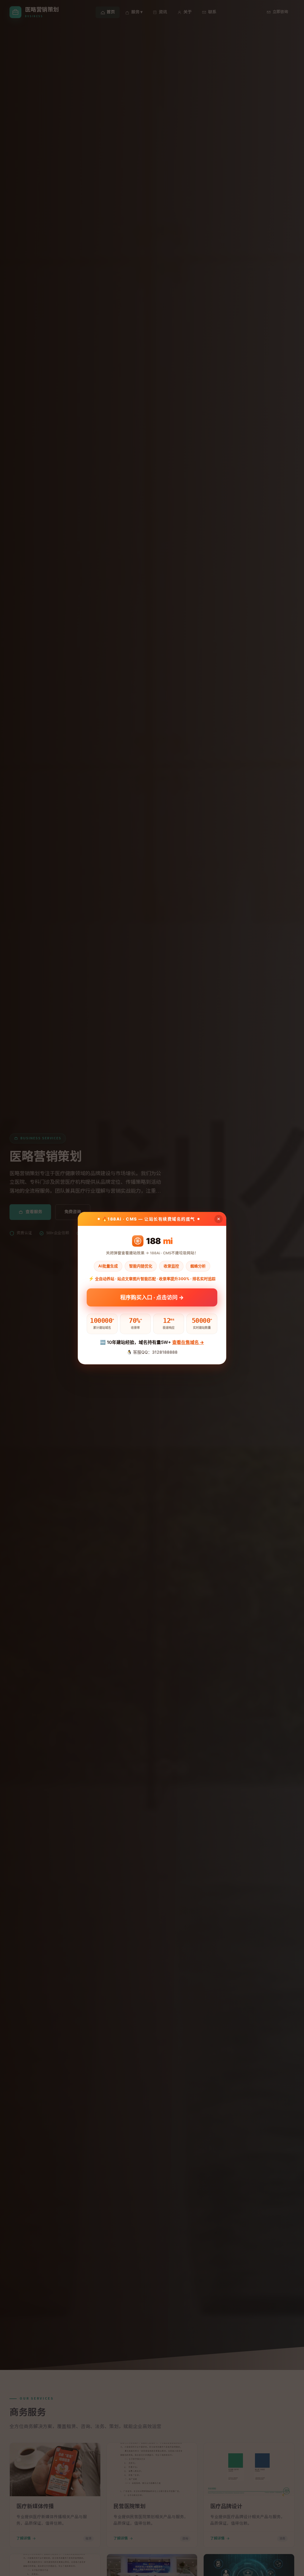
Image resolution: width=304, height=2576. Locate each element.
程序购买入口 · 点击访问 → (152, 1298)
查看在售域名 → (188, 1342)
